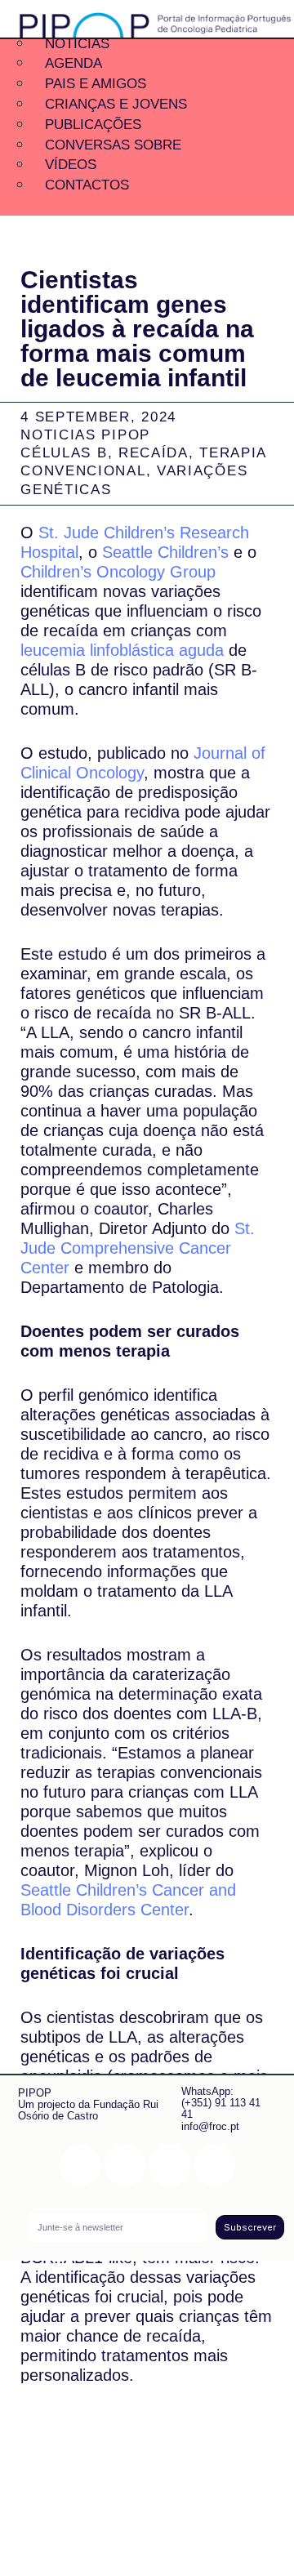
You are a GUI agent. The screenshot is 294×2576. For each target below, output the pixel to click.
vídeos (71, 165)
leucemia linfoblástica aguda (122, 650)
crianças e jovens (116, 104)
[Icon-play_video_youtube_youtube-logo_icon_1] (215, 2165)
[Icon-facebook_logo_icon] (170, 2165)
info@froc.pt (210, 2126)
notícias (77, 44)
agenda (73, 63)
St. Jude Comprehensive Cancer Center (138, 1248)
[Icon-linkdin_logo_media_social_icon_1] (125, 2165)
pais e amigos (96, 84)
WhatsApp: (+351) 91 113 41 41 (221, 2103)
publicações (93, 125)
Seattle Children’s (165, 552)
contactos (87, 185)
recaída (154, 453)
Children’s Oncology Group (118, 572)
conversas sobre (113, 145)
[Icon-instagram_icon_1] (80, 2165)
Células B (64, 453)
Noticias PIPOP (85, 435)
